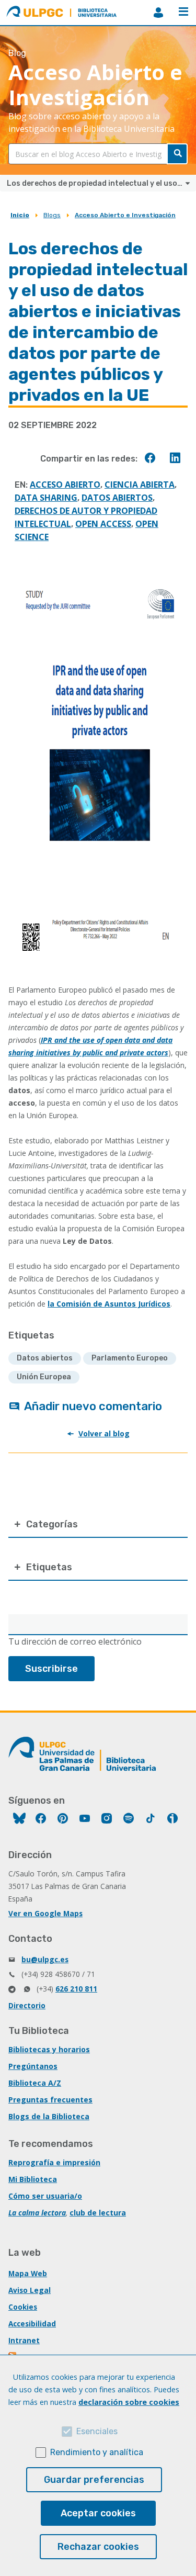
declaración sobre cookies (129, 2402)
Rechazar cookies (98, 2547)
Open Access (103, 524)
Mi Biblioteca (33, 2179)
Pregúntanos (33, 2066)
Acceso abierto (65, 485)
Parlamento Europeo (130, 1358)
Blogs (52, 215)
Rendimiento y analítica (97, 2452)
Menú (183, 13)
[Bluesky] (19, 1820)
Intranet (24, 2340)
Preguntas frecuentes (50, 2100)
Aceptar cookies (98, 2513)
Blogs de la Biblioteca (49, 2116)
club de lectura (98, 2213)
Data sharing (46, 498)
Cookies (23, 2307)
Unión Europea (44, 1377)
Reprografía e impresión (54, 2162)
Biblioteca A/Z (35, 2083)
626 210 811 (76, 1989)
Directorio (27, 2005)
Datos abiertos (117, 498)
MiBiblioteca (158, 13)
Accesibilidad (32, 2324)
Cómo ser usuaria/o (45, 2196)
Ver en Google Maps (45, 1913)
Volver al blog (104, 1433)
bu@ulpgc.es (45, 1959)
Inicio (20, 215)
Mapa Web (28, 2273)
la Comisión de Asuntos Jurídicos (109, 1304)
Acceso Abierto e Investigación (125, 215)
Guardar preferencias (94, 2480)
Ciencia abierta (140, 485)
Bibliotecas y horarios (49, 2049)
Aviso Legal (30, 2290)
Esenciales (97, 2431)
